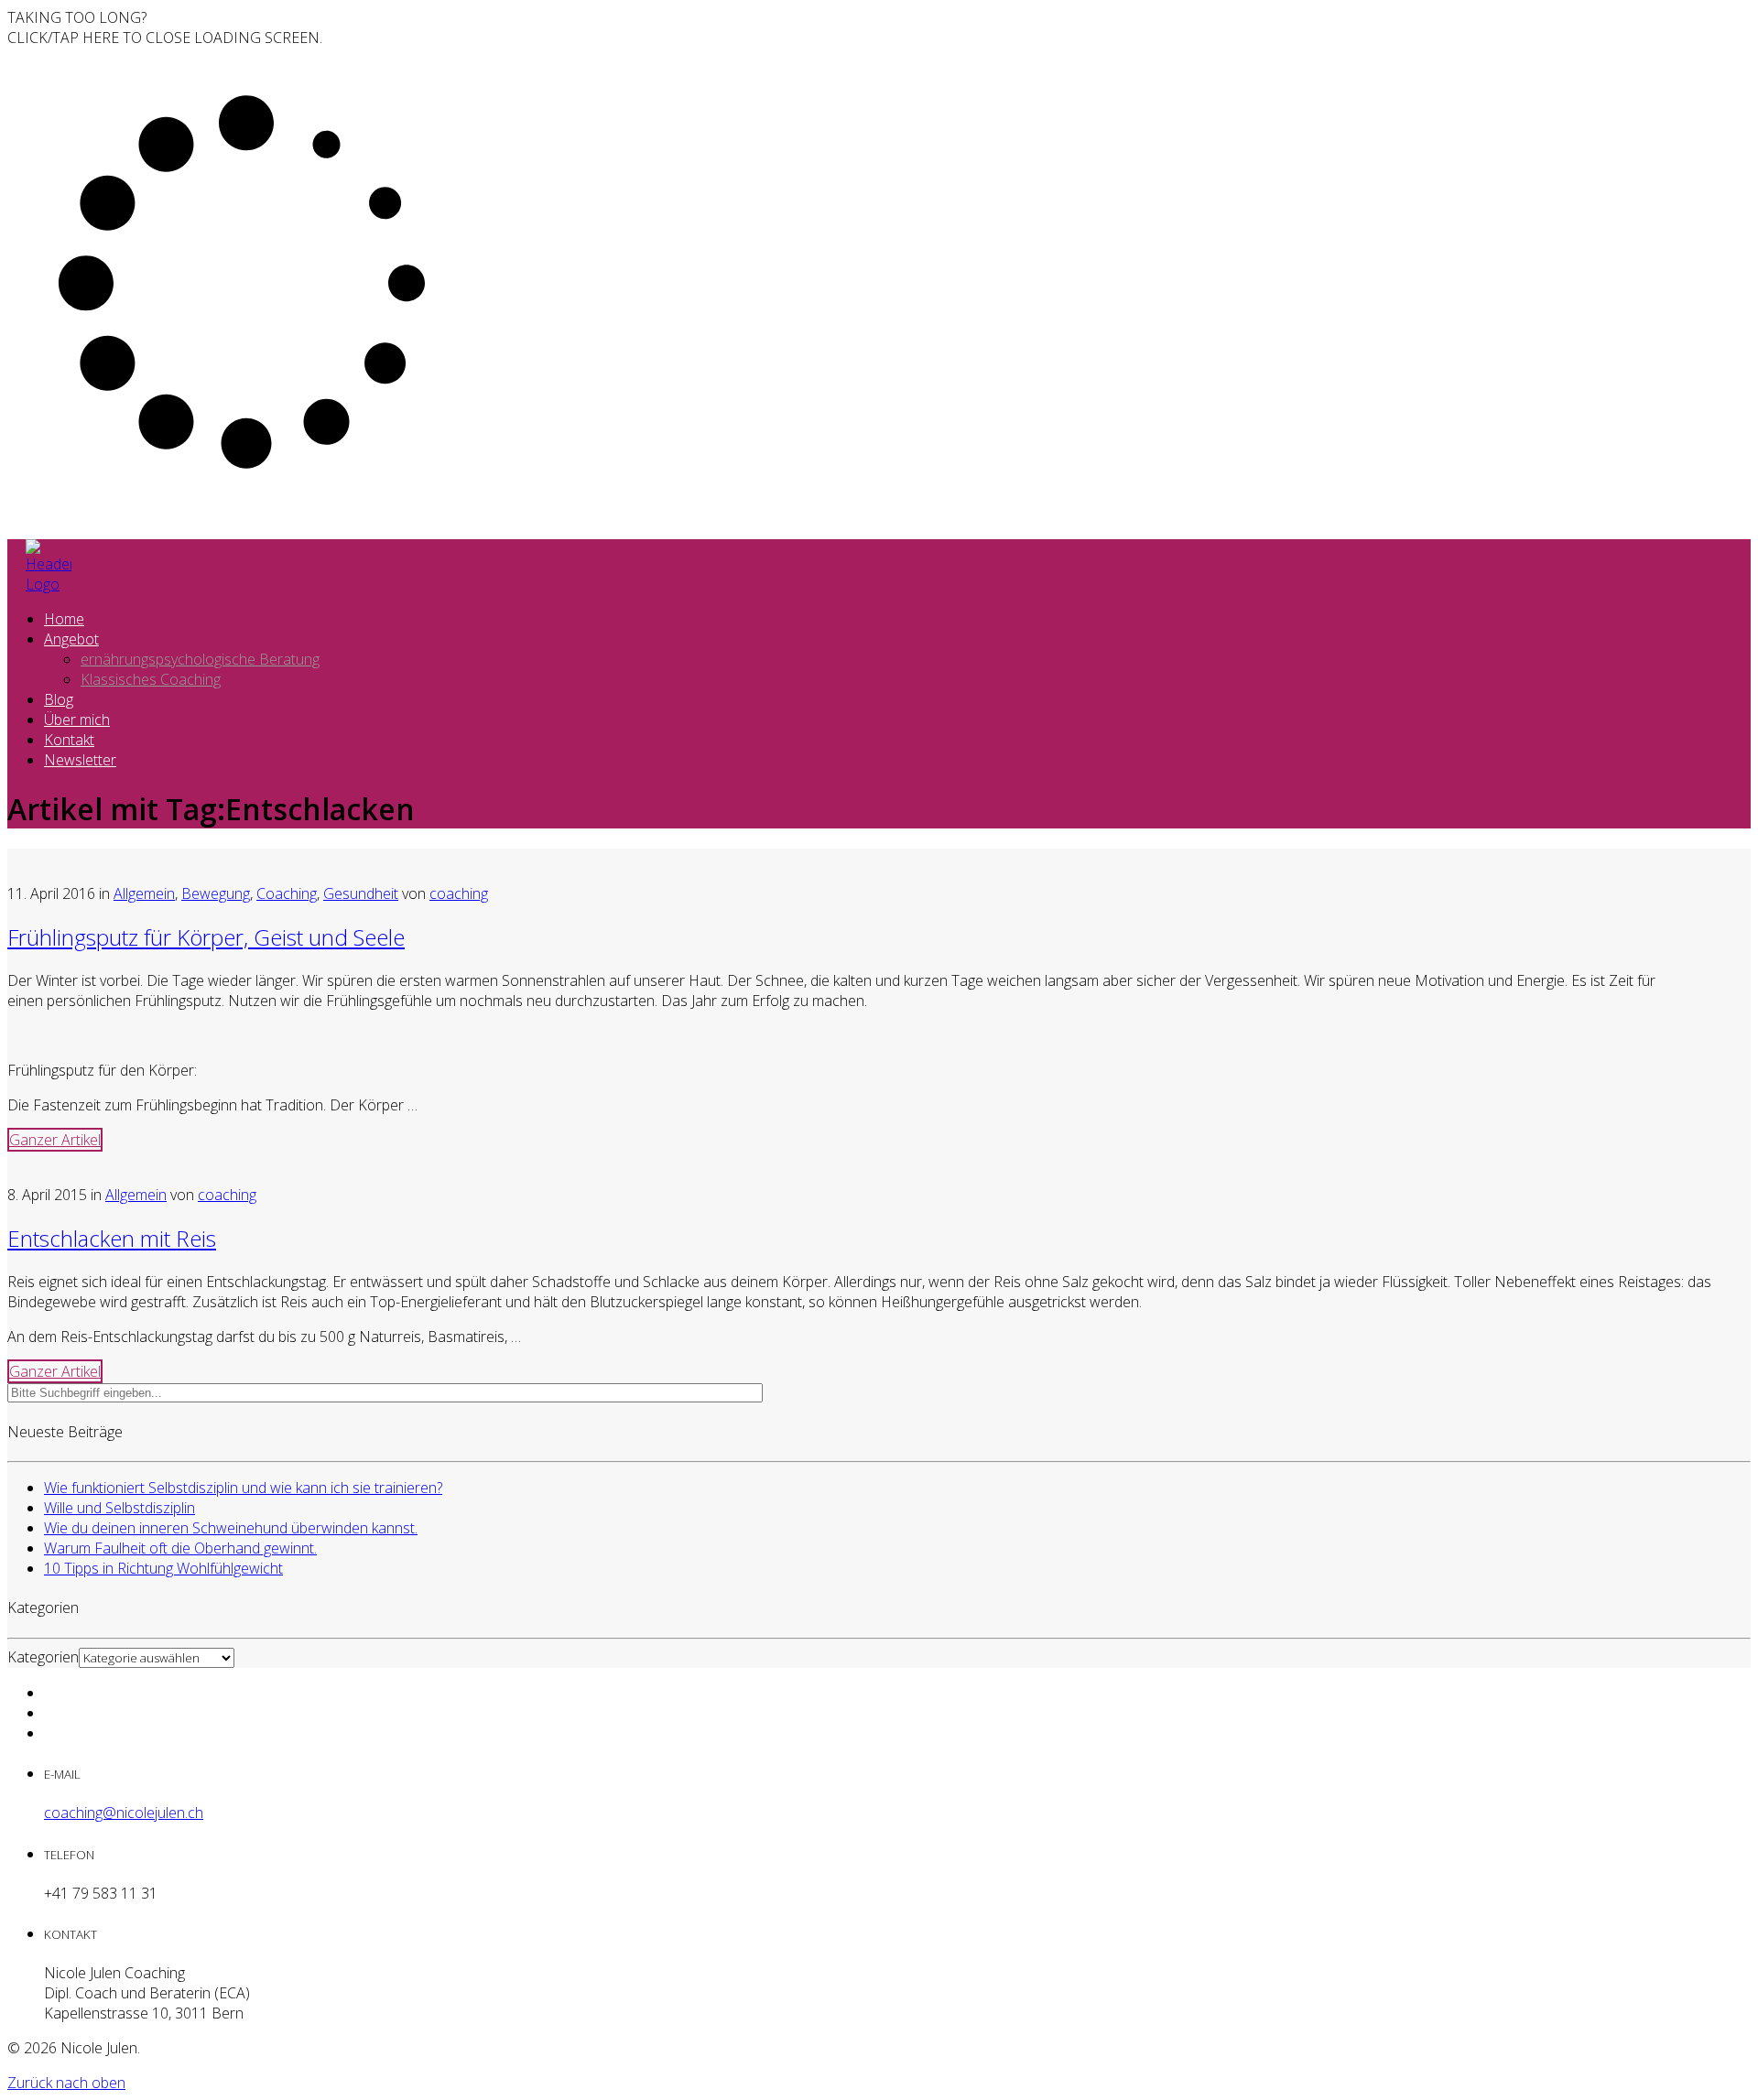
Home (64, 619)
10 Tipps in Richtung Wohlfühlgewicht (163, 1568)
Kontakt (69, 740)
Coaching (287, 893)
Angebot (71, 639)
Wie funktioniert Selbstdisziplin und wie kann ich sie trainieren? (243, 1488)
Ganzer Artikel (55, 1140)
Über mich (77, 720)
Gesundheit (361, 893)
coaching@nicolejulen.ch (124, 1813)
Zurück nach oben (66, 2083)
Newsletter (80, 760)
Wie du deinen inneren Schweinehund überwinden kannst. (231, 1528)
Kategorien (43, 1657)
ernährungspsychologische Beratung (200, 659)
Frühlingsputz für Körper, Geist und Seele (206, 937)
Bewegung (216, 893)
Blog (59, 699)
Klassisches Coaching (151, 679)
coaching (459, 893)
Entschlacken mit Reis (112, 1238)
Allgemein (144, 893)
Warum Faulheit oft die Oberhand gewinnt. (180, 1548)
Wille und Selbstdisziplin (119, 1508)
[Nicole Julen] (49, 584)
